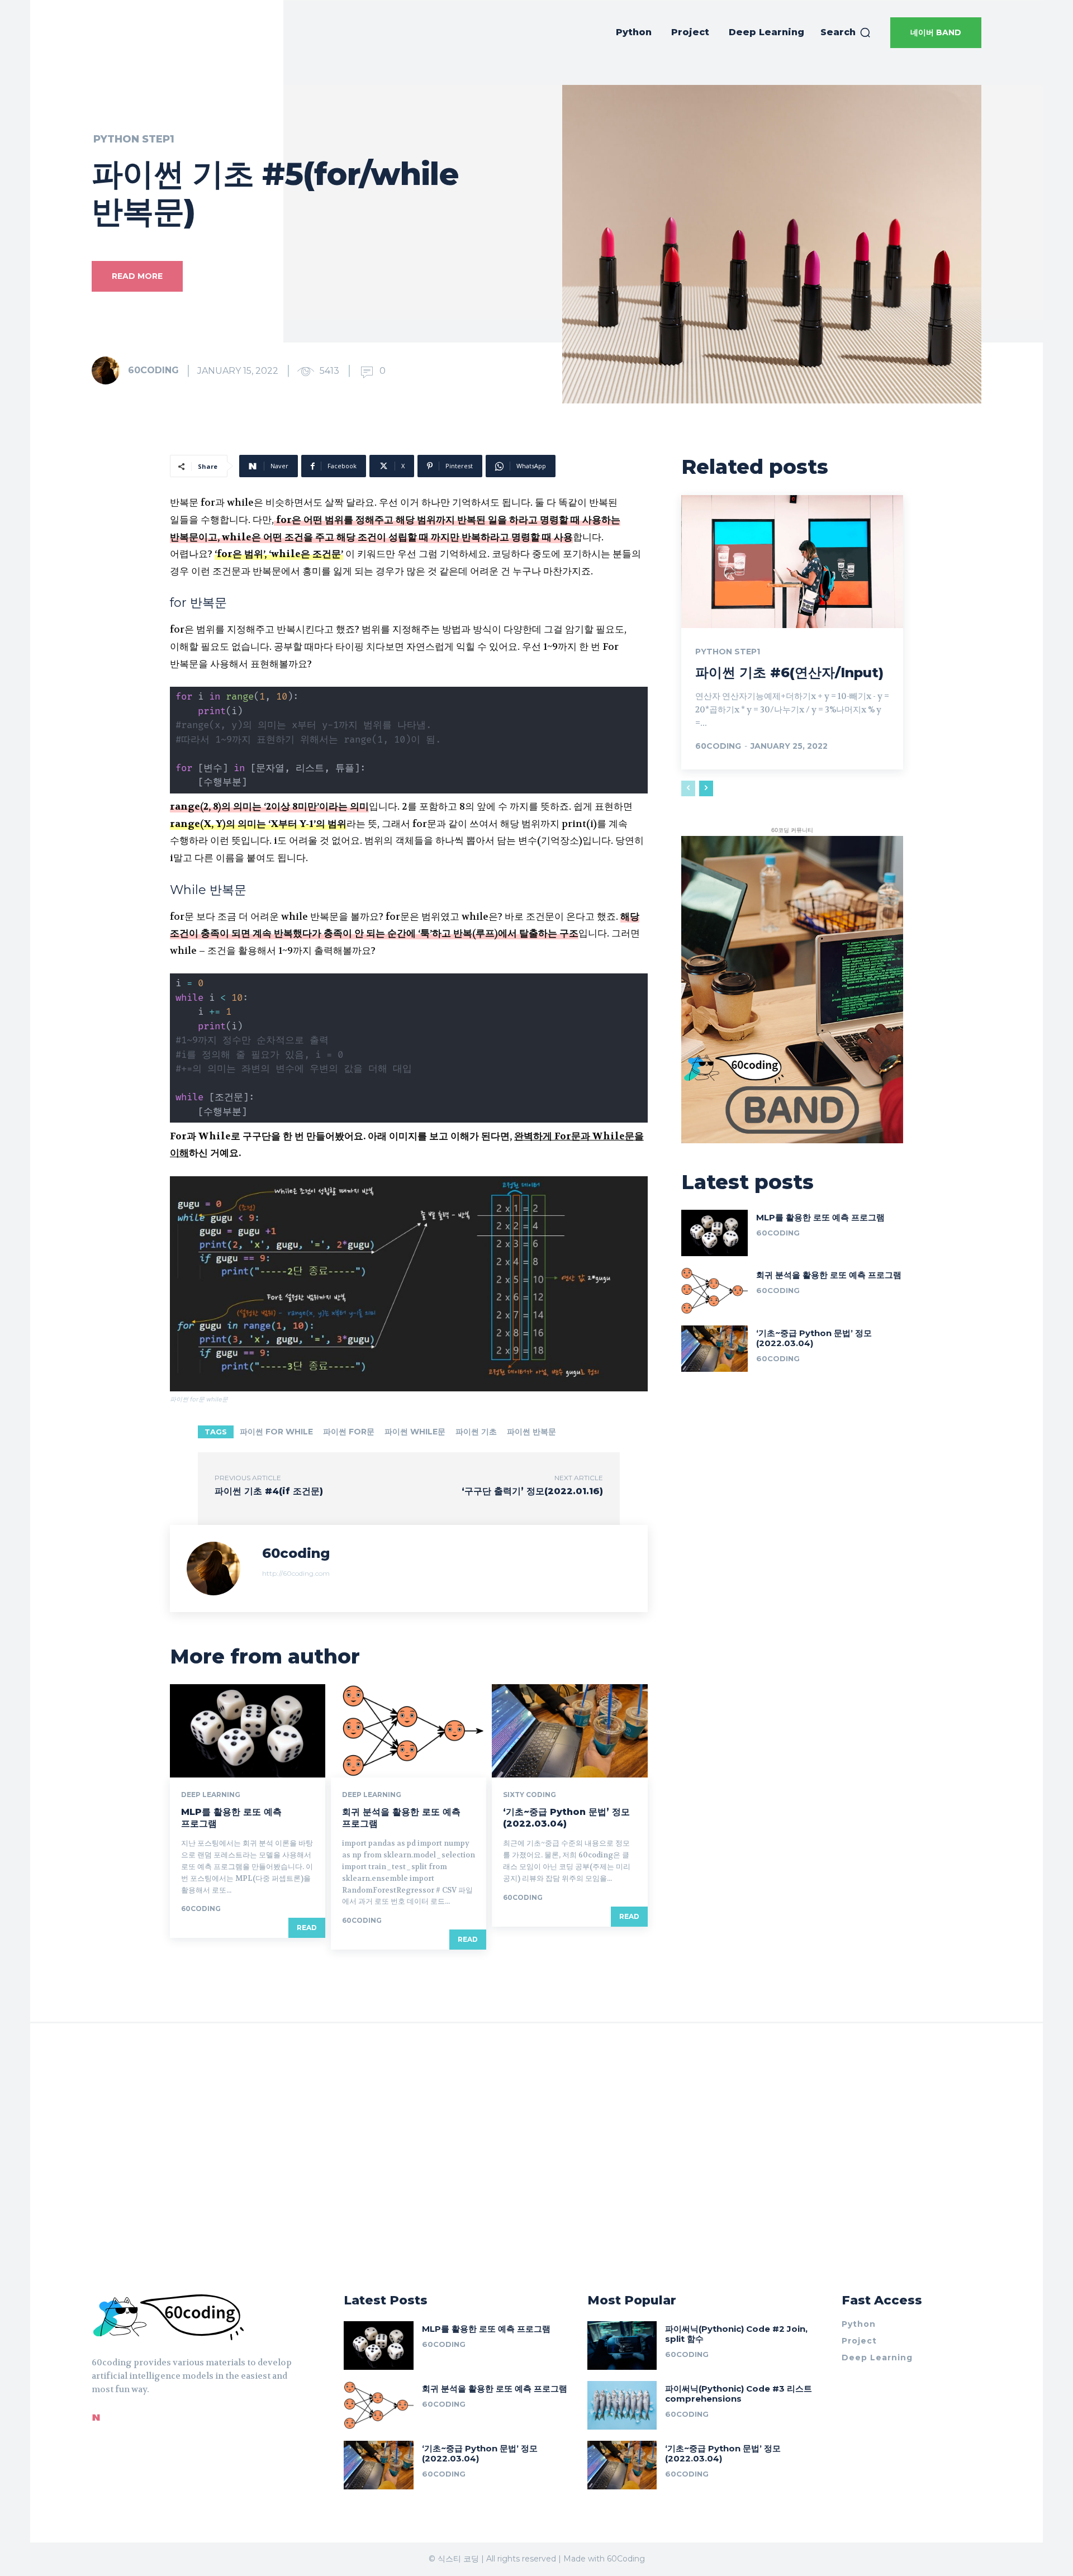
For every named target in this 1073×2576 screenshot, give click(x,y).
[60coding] (109, 370)
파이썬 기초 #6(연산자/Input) (789, 672)
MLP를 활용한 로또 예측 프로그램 (820, 1217)
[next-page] (706, 788)
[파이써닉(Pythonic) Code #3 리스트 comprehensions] (622, 2405)
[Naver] (96, 2417)
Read (307, 1928)
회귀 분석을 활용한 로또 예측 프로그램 (829, 1275)
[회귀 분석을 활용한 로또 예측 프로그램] (409, 1731)
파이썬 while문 (415, 1432)
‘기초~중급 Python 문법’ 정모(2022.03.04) (566, 1818)
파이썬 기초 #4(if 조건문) (269, 1491)
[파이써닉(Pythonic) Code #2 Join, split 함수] (622, 2346)
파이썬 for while (276, 1432)
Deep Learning (211, 1795)
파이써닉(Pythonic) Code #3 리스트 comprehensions (739, 2394)
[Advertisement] (536, 2157)
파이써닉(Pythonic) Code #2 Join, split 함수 (736, 2334)
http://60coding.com (296, 1573)
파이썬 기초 (476, 1432)
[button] (846, 32)
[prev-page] (688, 788)
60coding (153, 370)
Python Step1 (134, 139)
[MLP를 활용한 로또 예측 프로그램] (248, 1731)
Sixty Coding (530, 1795)
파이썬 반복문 (531, 1432)
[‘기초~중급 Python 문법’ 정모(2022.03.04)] (569, 1731)
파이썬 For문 (349, 1432)
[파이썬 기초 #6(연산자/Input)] (792, 562)
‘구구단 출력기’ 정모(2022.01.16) (532, 1491)
